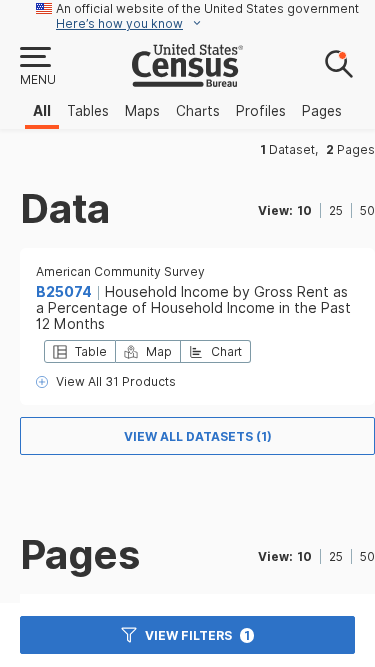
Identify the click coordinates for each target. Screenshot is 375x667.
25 (336, 210)
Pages (322, 111)
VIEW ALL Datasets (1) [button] (198, 436)
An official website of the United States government (207, 8)
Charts (198, 111)
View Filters (197, 635)
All (42, 111)
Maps (142, 111)
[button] (37, 67)
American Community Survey (120, 271)
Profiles (261, 111)
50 (367, 210)
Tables (88, 111)
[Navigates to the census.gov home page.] (187, 79)
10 (304, 210)
